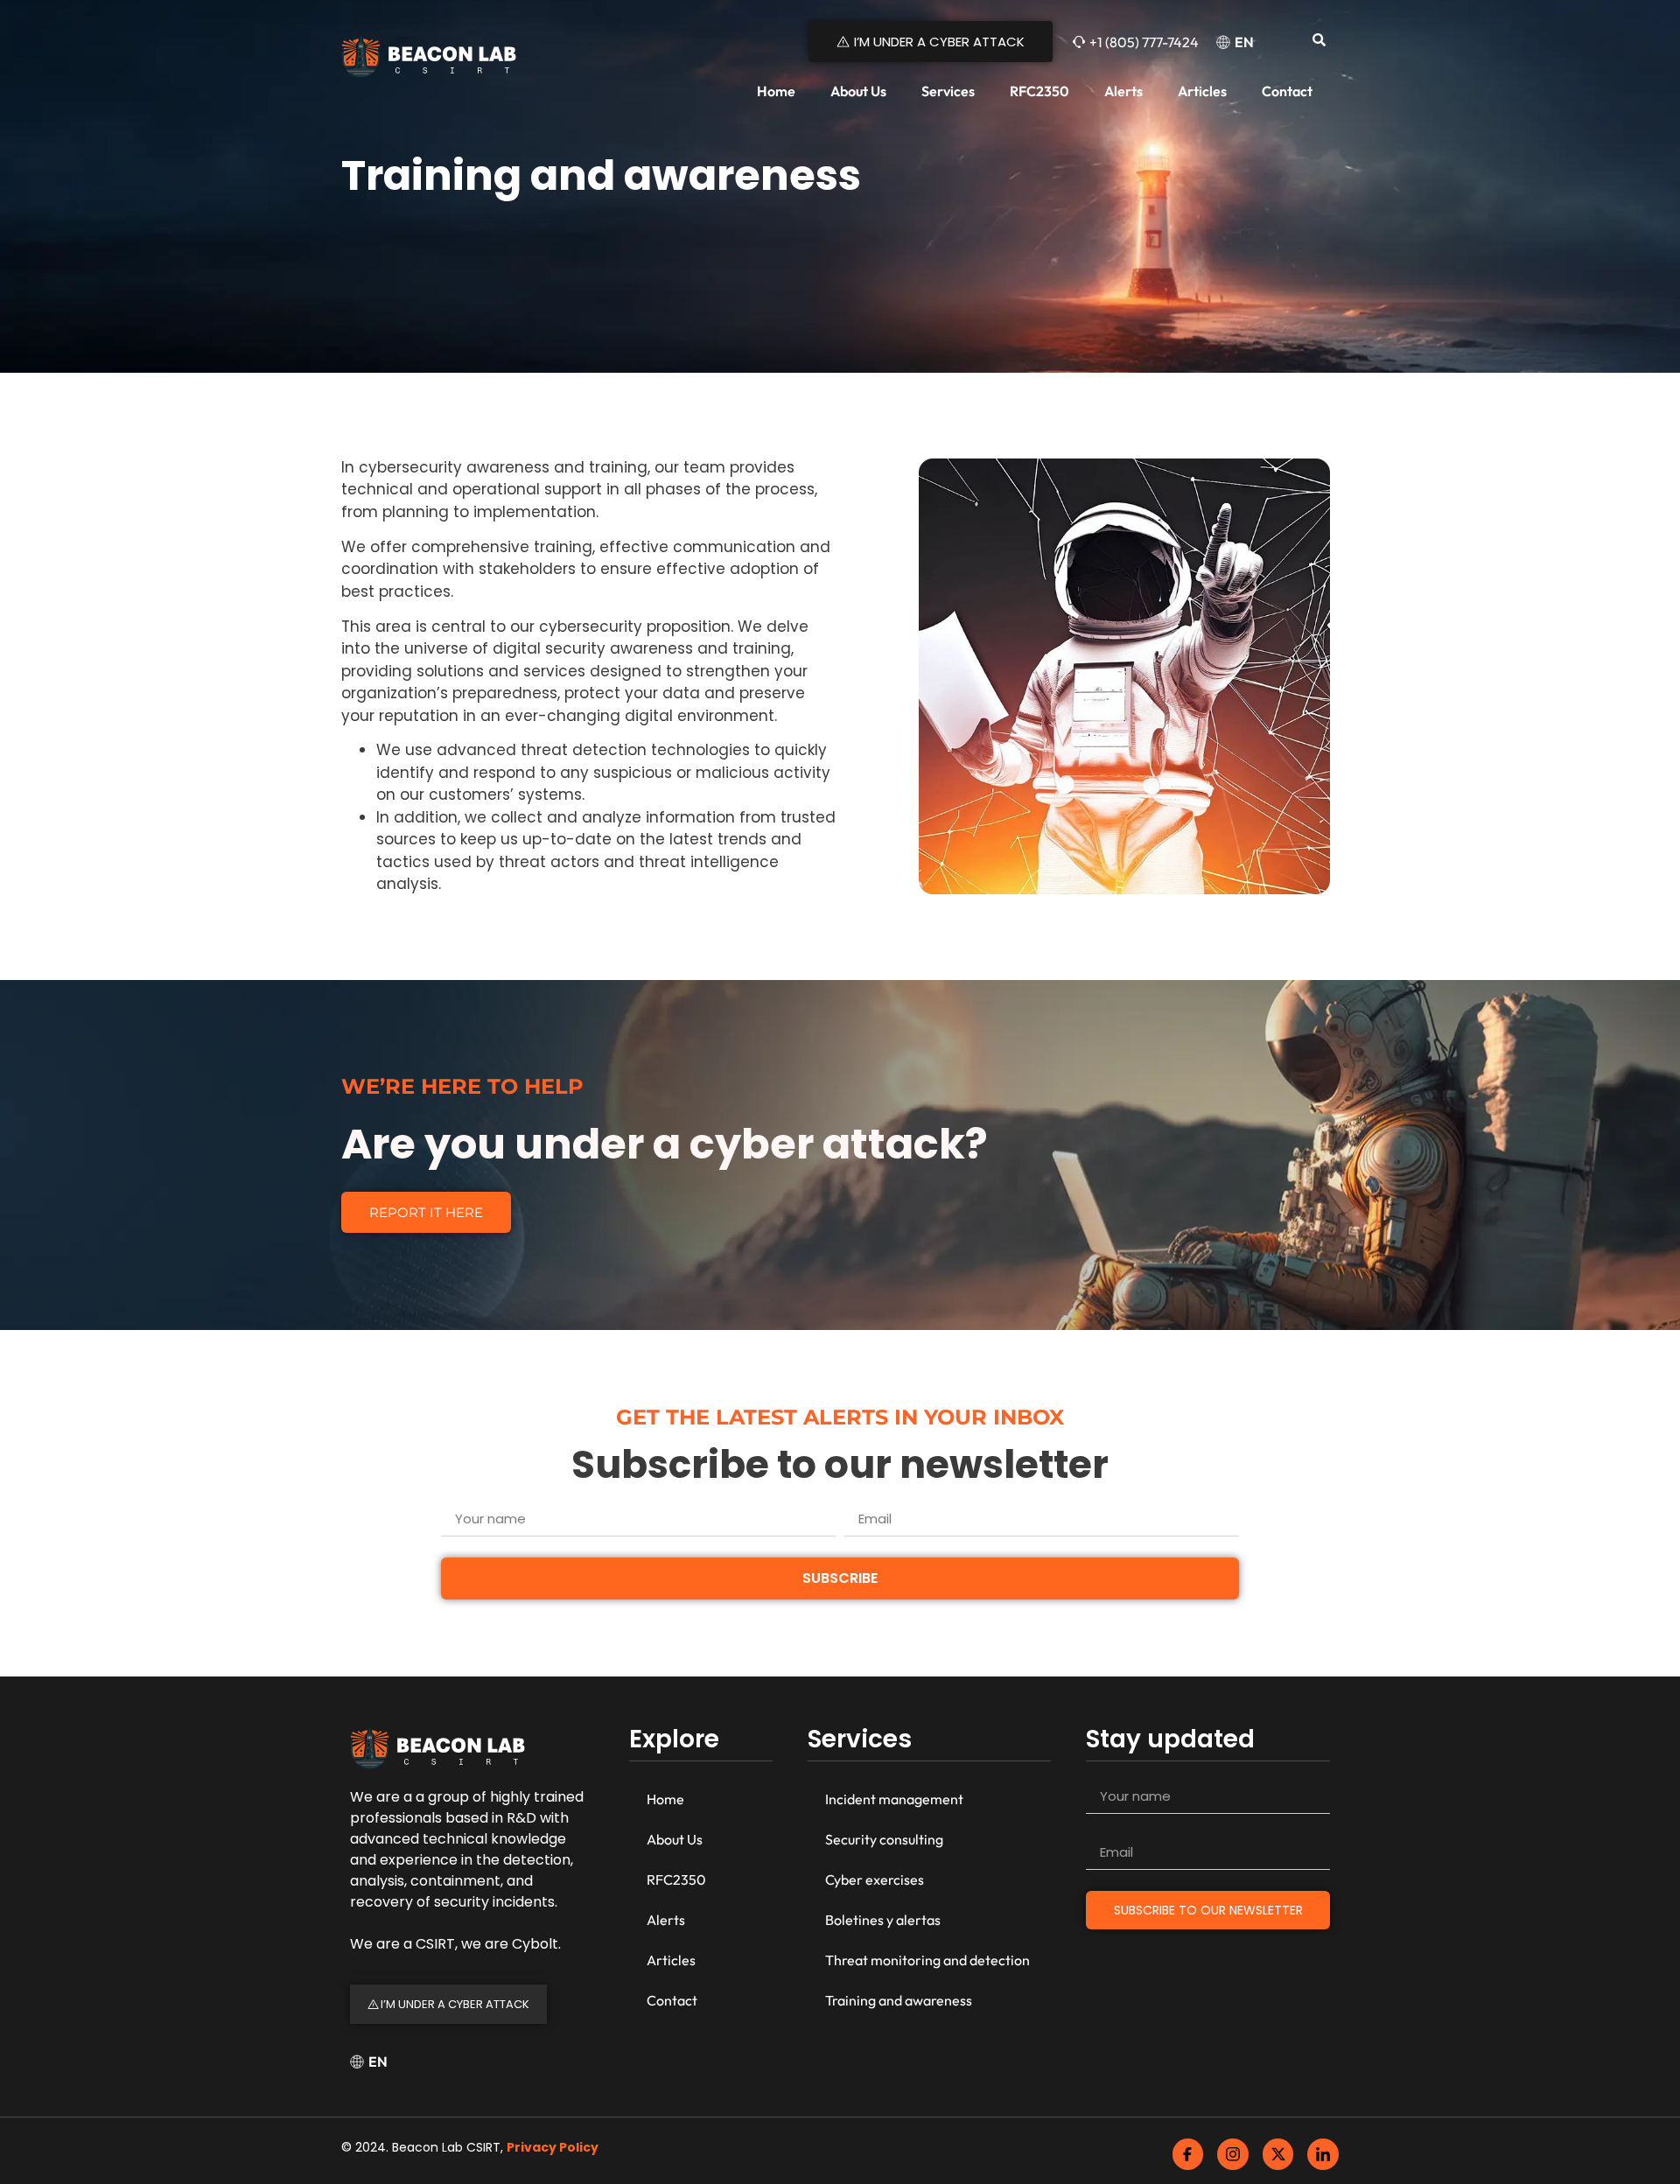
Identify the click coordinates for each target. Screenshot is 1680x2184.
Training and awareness (899, 2000)
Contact (1287, 91)
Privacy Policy (553, 2147)
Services (948, 91)
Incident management (894, 1799)
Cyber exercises (875, 1879)
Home (776, 91)
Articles (1202, 91)
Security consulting (884, 1839)
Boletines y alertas (883, 1920)
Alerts (1123, 91)
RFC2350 (1039, 91)
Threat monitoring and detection (927, 1960)
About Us (858, 91)
